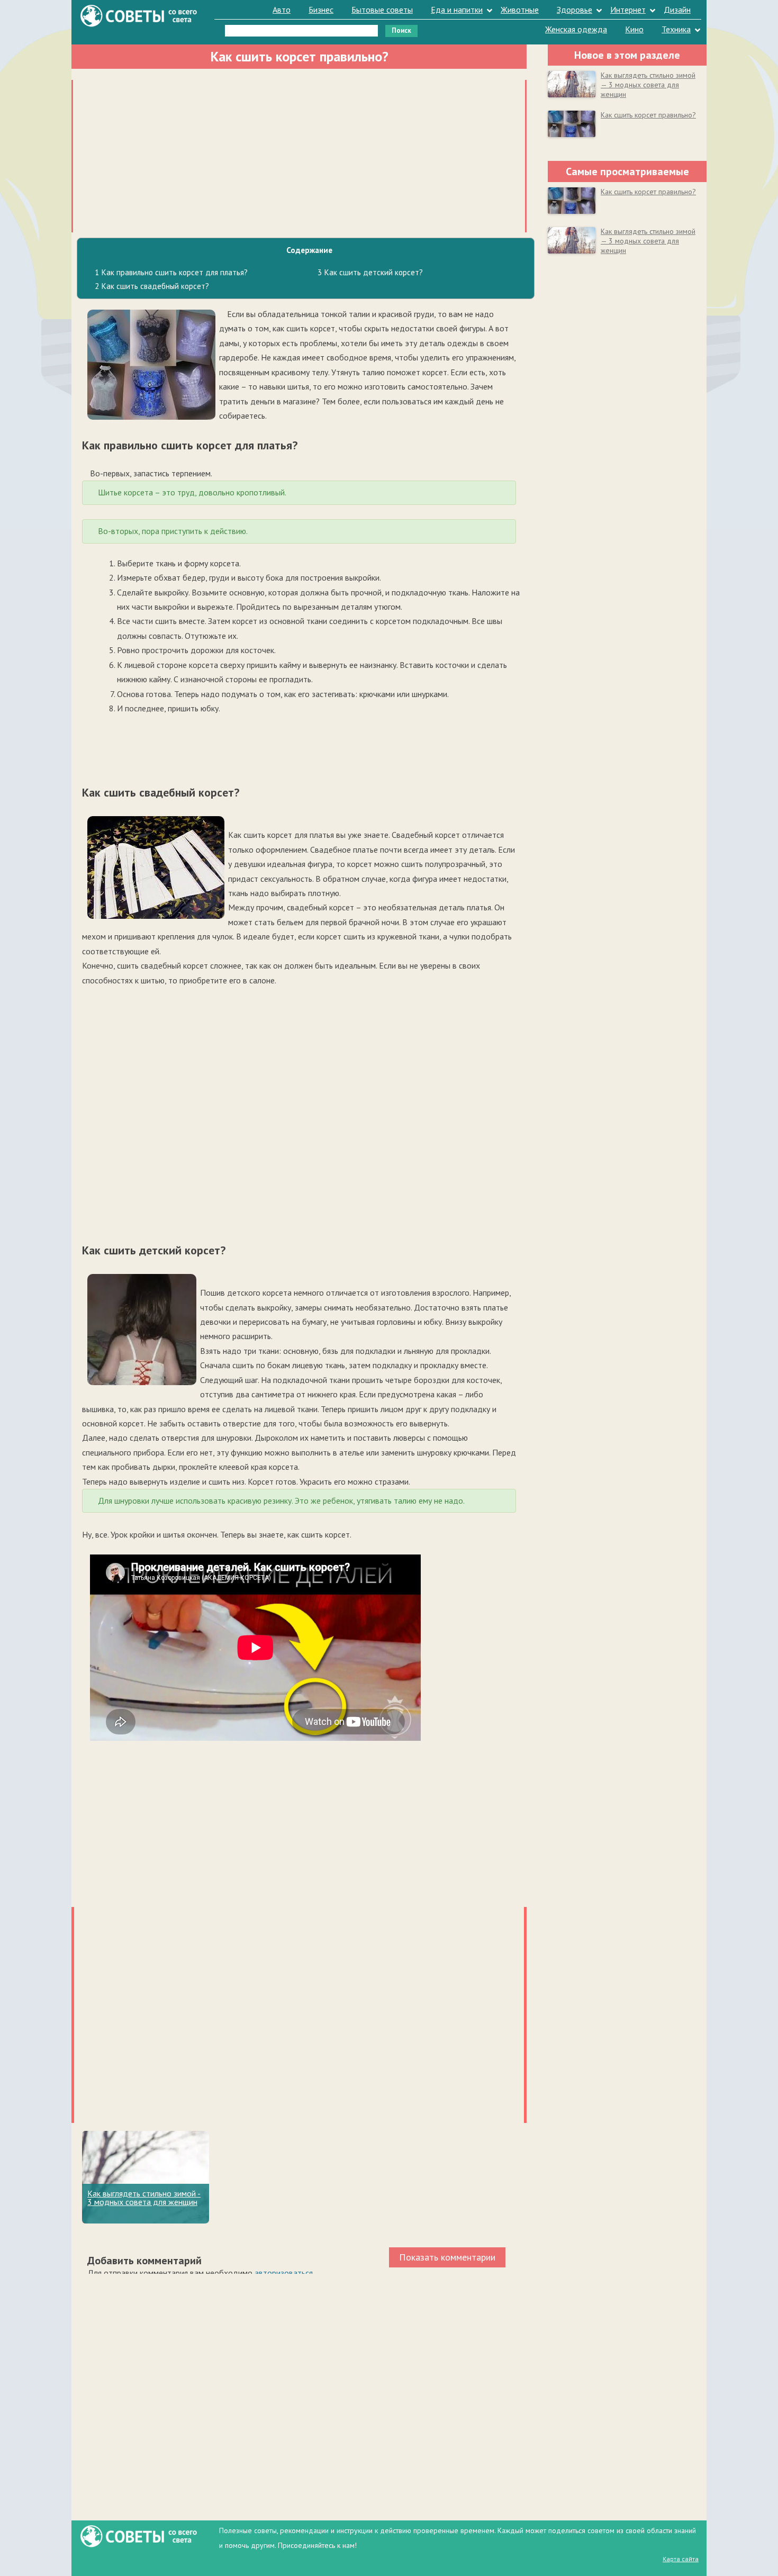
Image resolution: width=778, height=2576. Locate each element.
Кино (634, 29)
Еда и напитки (457, 10)
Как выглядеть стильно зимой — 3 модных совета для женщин (648, 85)
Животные (520, 10)
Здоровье (575, 10)
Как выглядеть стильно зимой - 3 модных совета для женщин (144, 2198)
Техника (676, 29)
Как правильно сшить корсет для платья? (171, 272)
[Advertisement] (299, 154)
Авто (282, 10)
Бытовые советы (382, 10)
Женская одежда (576, 29)
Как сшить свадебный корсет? (152, 286)
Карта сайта (681, 2559)
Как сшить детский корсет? (370, 272)
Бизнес (321, 10)
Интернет (628, 10)
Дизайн (677, 10)
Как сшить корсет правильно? (648, 115)
